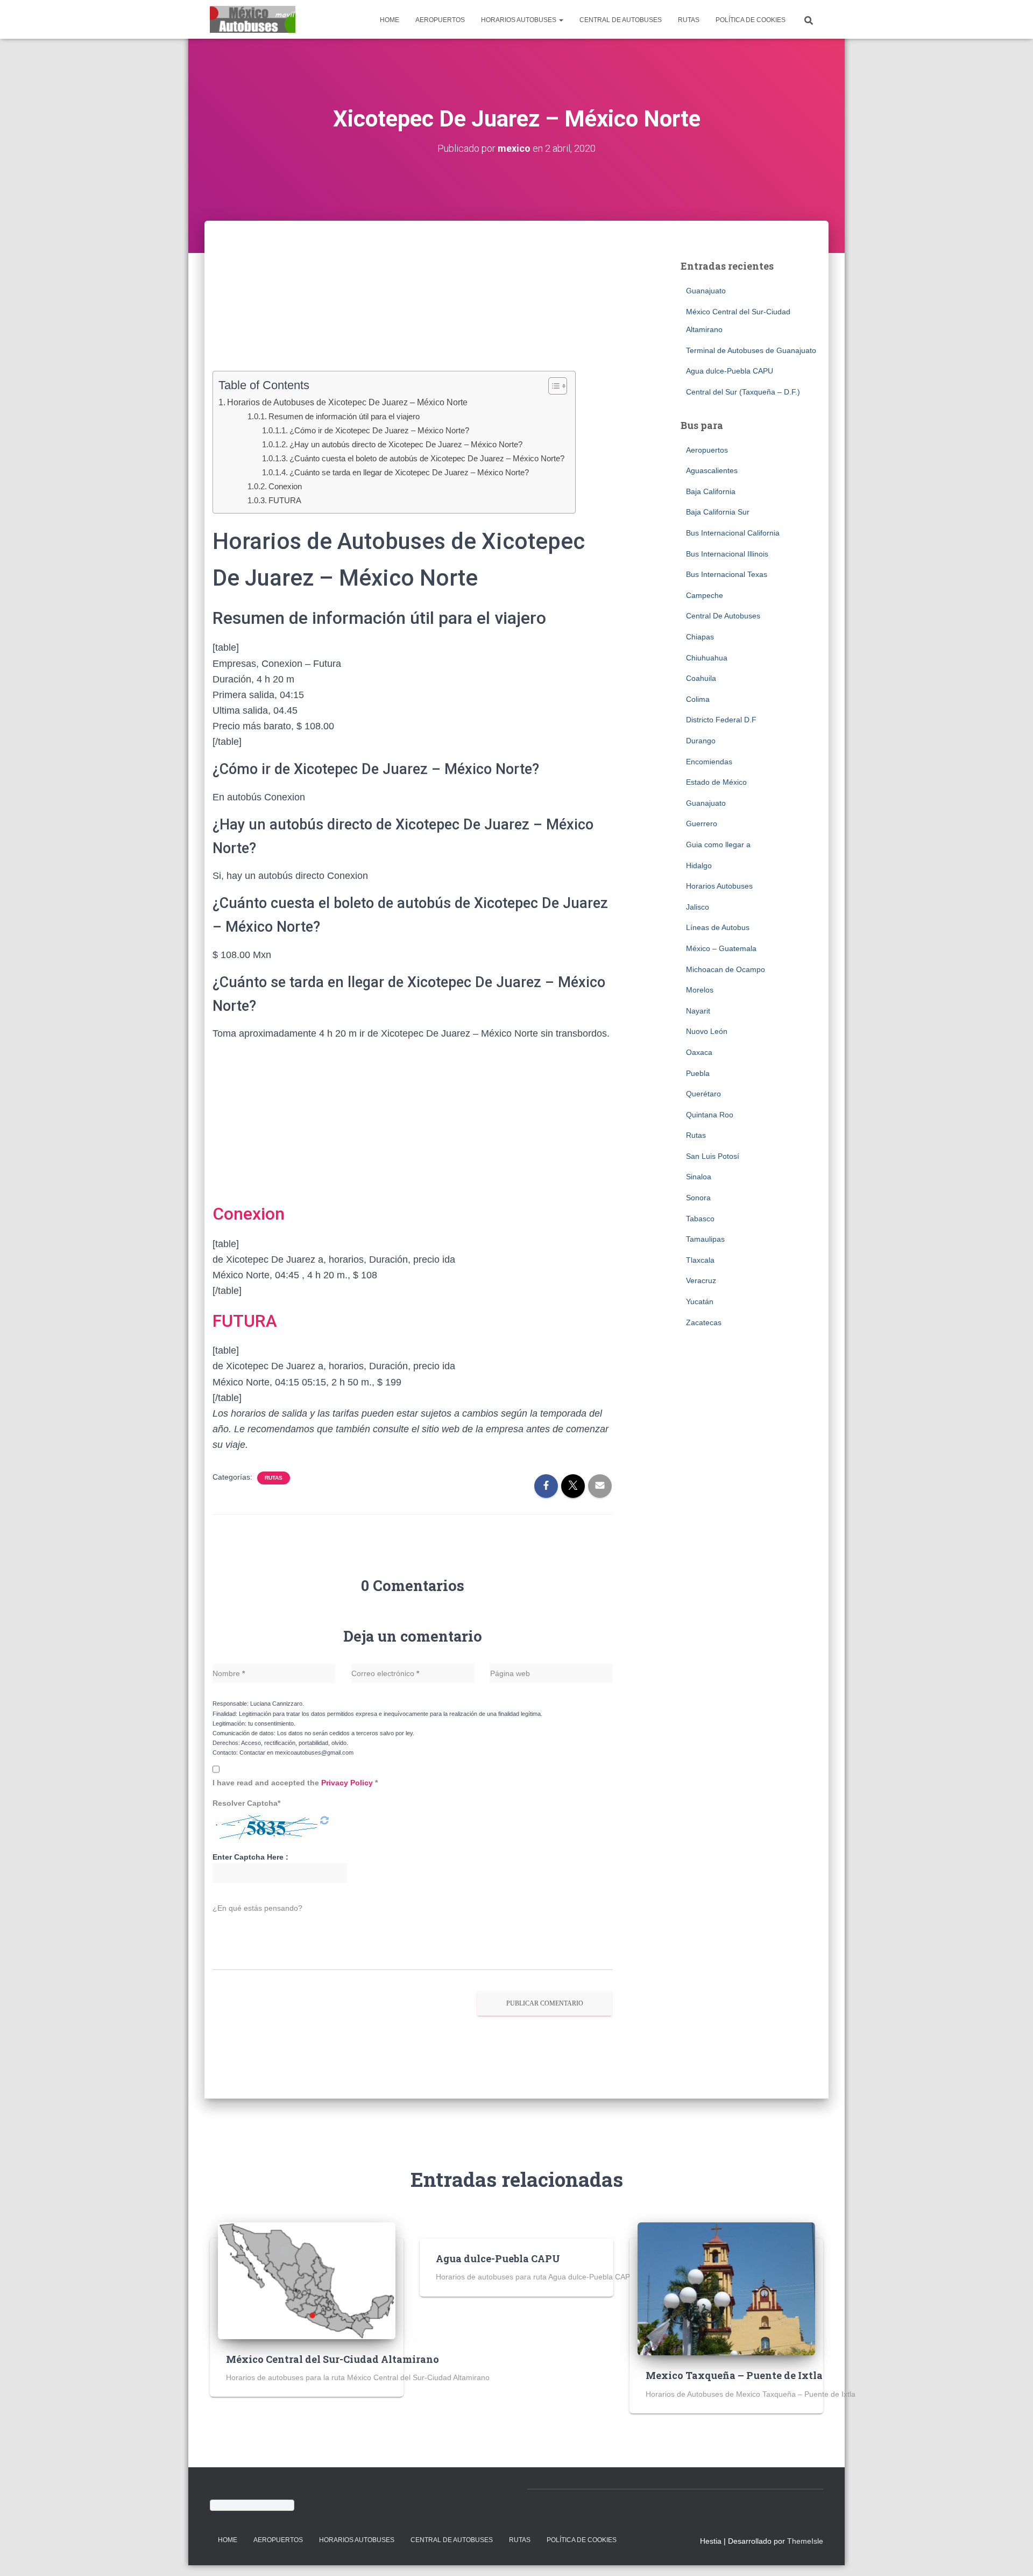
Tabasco (700, 1219)
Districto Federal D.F (721, 720)
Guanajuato (706, 291)
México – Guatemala (721, 948)
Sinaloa (699, 1177)
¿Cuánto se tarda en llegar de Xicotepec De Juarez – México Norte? (409, 472)
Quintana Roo (710, 1115)
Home (390, 20)
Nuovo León (707, 1031)
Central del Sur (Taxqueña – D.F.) (743, 392)
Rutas (689, 20)
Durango (701, 741)
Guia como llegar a (718, 844)
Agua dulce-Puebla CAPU (730, 371)
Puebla (698, 1073)
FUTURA (285, 500)
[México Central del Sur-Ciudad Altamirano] (307, 2280)
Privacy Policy (348, 1783)
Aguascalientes (712, 470)
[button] (561, 20)
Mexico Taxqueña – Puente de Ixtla (734, 2375)
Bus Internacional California (733, 533)
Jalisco (698, 907)
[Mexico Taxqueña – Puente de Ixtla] (726, 2288)
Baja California (711, 491)
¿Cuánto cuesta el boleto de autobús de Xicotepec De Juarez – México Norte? (427, 458)
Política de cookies (751, 20)
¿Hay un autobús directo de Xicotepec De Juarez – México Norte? (406, 444)
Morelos (700, 990)
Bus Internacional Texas (727, 574)
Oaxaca (699, 1052)
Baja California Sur (718, 512)
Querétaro (703, 1094)
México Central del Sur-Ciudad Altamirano (332, 2359)
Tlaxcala (700, 1260)
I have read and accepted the (295, 1783)
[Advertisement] (413, 312)
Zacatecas (704, 1322)
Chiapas (700, 637)
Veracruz (701, 1280)
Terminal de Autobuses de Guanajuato (751, 350)
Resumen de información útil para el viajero (344, 416)
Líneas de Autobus (718, 927)
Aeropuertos (440, 20)
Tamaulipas (705, 1239)
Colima (698, 699)
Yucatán (700, 1301)
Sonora (698, 1198)
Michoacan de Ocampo (726, 969)
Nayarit (698, 1011)
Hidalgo (699, 865)
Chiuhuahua (707, 658)
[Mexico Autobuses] (253, 19)
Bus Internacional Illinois (727, 554)
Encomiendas (709, 762)
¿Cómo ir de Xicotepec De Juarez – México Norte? (379, 430)
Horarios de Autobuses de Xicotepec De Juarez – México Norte (347, 402)
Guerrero (702, 824)
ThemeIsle (805, 2541)
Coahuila (701, 678)
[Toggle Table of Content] (552, 386)
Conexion (285, 486)
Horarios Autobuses (519, 20)
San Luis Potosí (713, 1156)
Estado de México (716, 782)
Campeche (705, 595)
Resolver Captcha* (246, 1803)
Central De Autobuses (621, 20)
